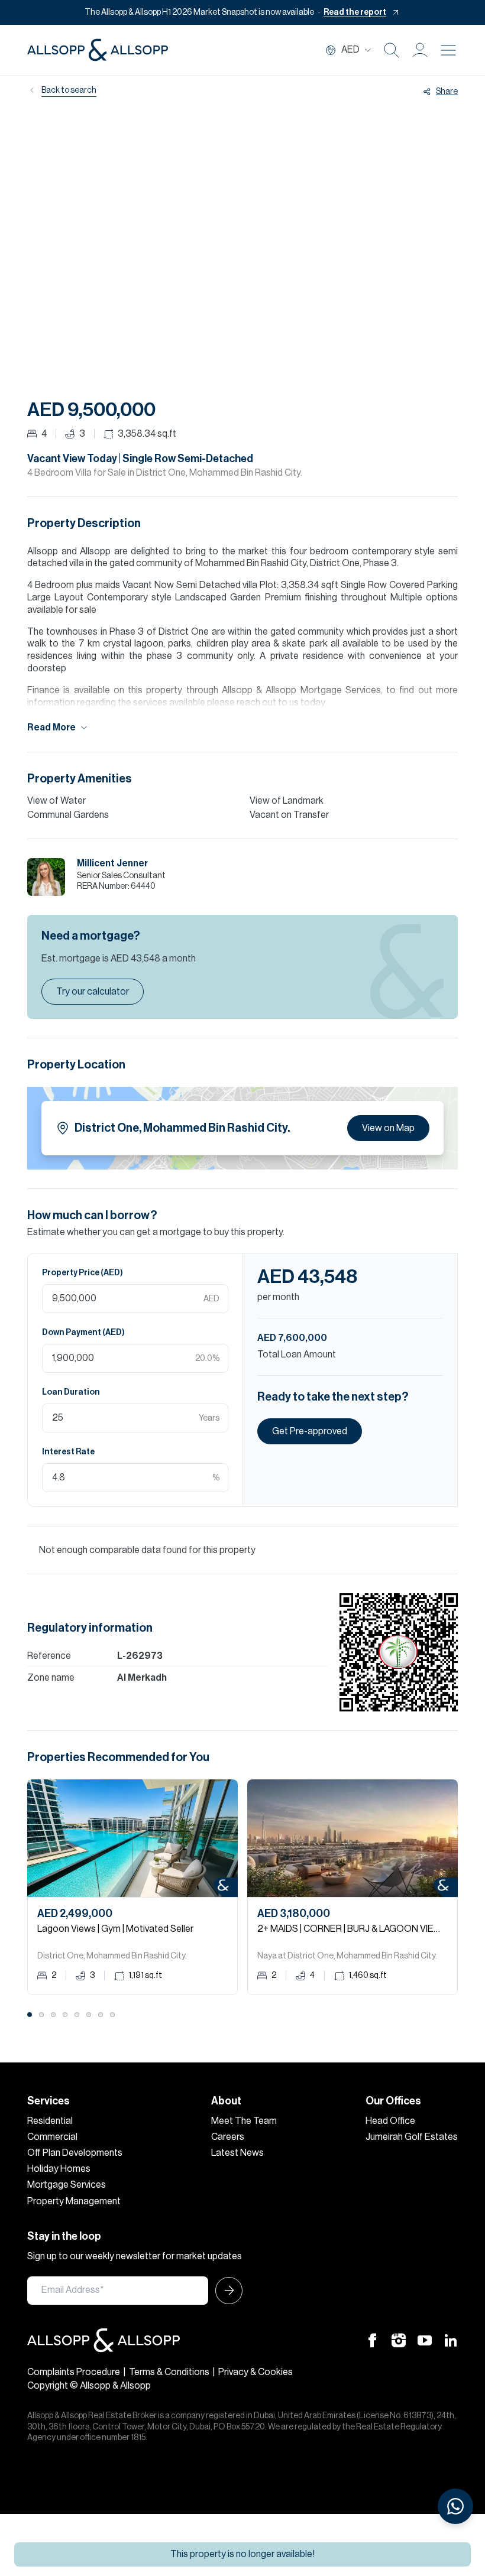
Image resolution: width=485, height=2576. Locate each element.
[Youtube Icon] (425, 2340)
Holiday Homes (59, 2169)
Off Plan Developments (75, 2153)
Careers (228, 2137)
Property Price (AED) (83, 1273)
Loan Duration (71, 1392)
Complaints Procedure (74, 2372)
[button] (420, 50)
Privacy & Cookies (256, 2372)
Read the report (355, 12)
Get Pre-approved (310, 1431)
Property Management (74, 2201)
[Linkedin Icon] (451, 2340)
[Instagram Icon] (399, 2340)
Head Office (390, 2121)
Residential (50, 2121)
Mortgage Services (67, 2185)
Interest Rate (68, 1452)
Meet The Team (244, 2121)
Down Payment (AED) (83, 1333)
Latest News (237, 2153)
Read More (51, 727)
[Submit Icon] (225, 2291)
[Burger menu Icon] (448, 50)
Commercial (52, 2137)
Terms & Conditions (169, 2372)
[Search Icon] (392, 50)
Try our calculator (93, 992)
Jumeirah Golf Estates (412, 2137)
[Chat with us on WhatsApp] (455, 2506)
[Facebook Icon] (373, 2340)
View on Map (388, 1128)
